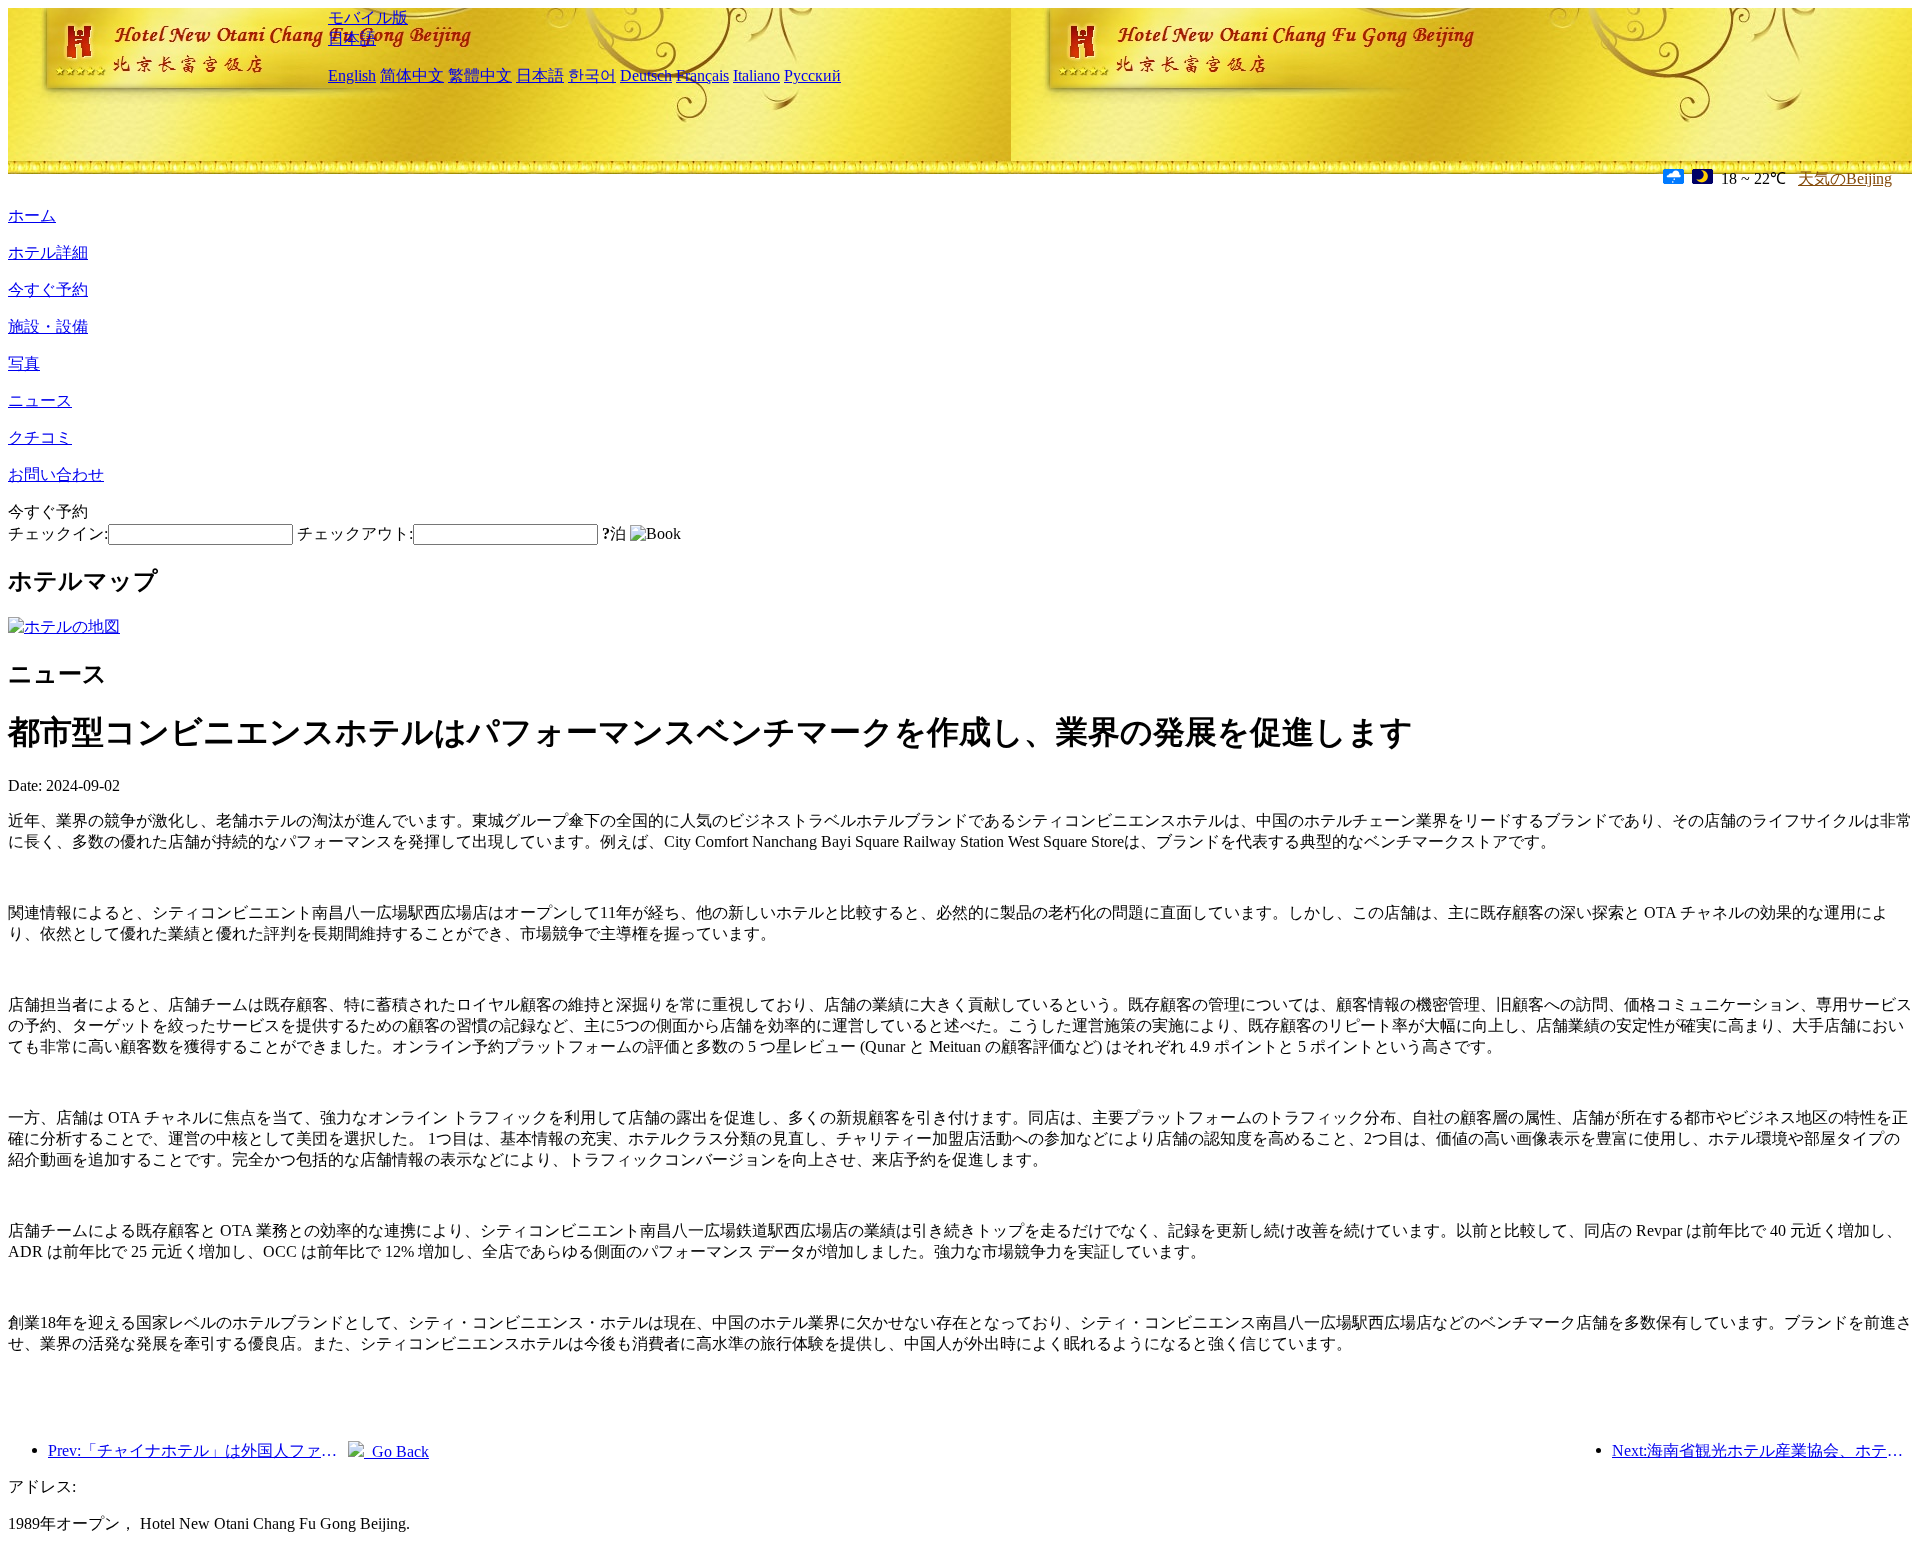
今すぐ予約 (48, 289)
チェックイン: (58, 533)
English (352, 75)
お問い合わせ (56, 474)
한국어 (592, 75)
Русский (812, 75)
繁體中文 (480, 75)
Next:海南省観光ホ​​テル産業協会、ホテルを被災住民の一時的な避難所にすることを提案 (1762, 1450)
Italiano (756, 75)
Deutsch (646, 75)
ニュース (40, 400)
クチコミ (40, 437)
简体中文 (412, 75)
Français (702, 75)
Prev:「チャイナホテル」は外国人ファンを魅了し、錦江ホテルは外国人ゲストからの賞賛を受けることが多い (198, 1450)
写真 (24, 363)
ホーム (32, 215)
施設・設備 (48, 326)
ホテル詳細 (48, 252)
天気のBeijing (1845, 178)
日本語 (352, 38)
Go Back (396, 1451)
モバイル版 (368, 17)
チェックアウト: (355, 533)
